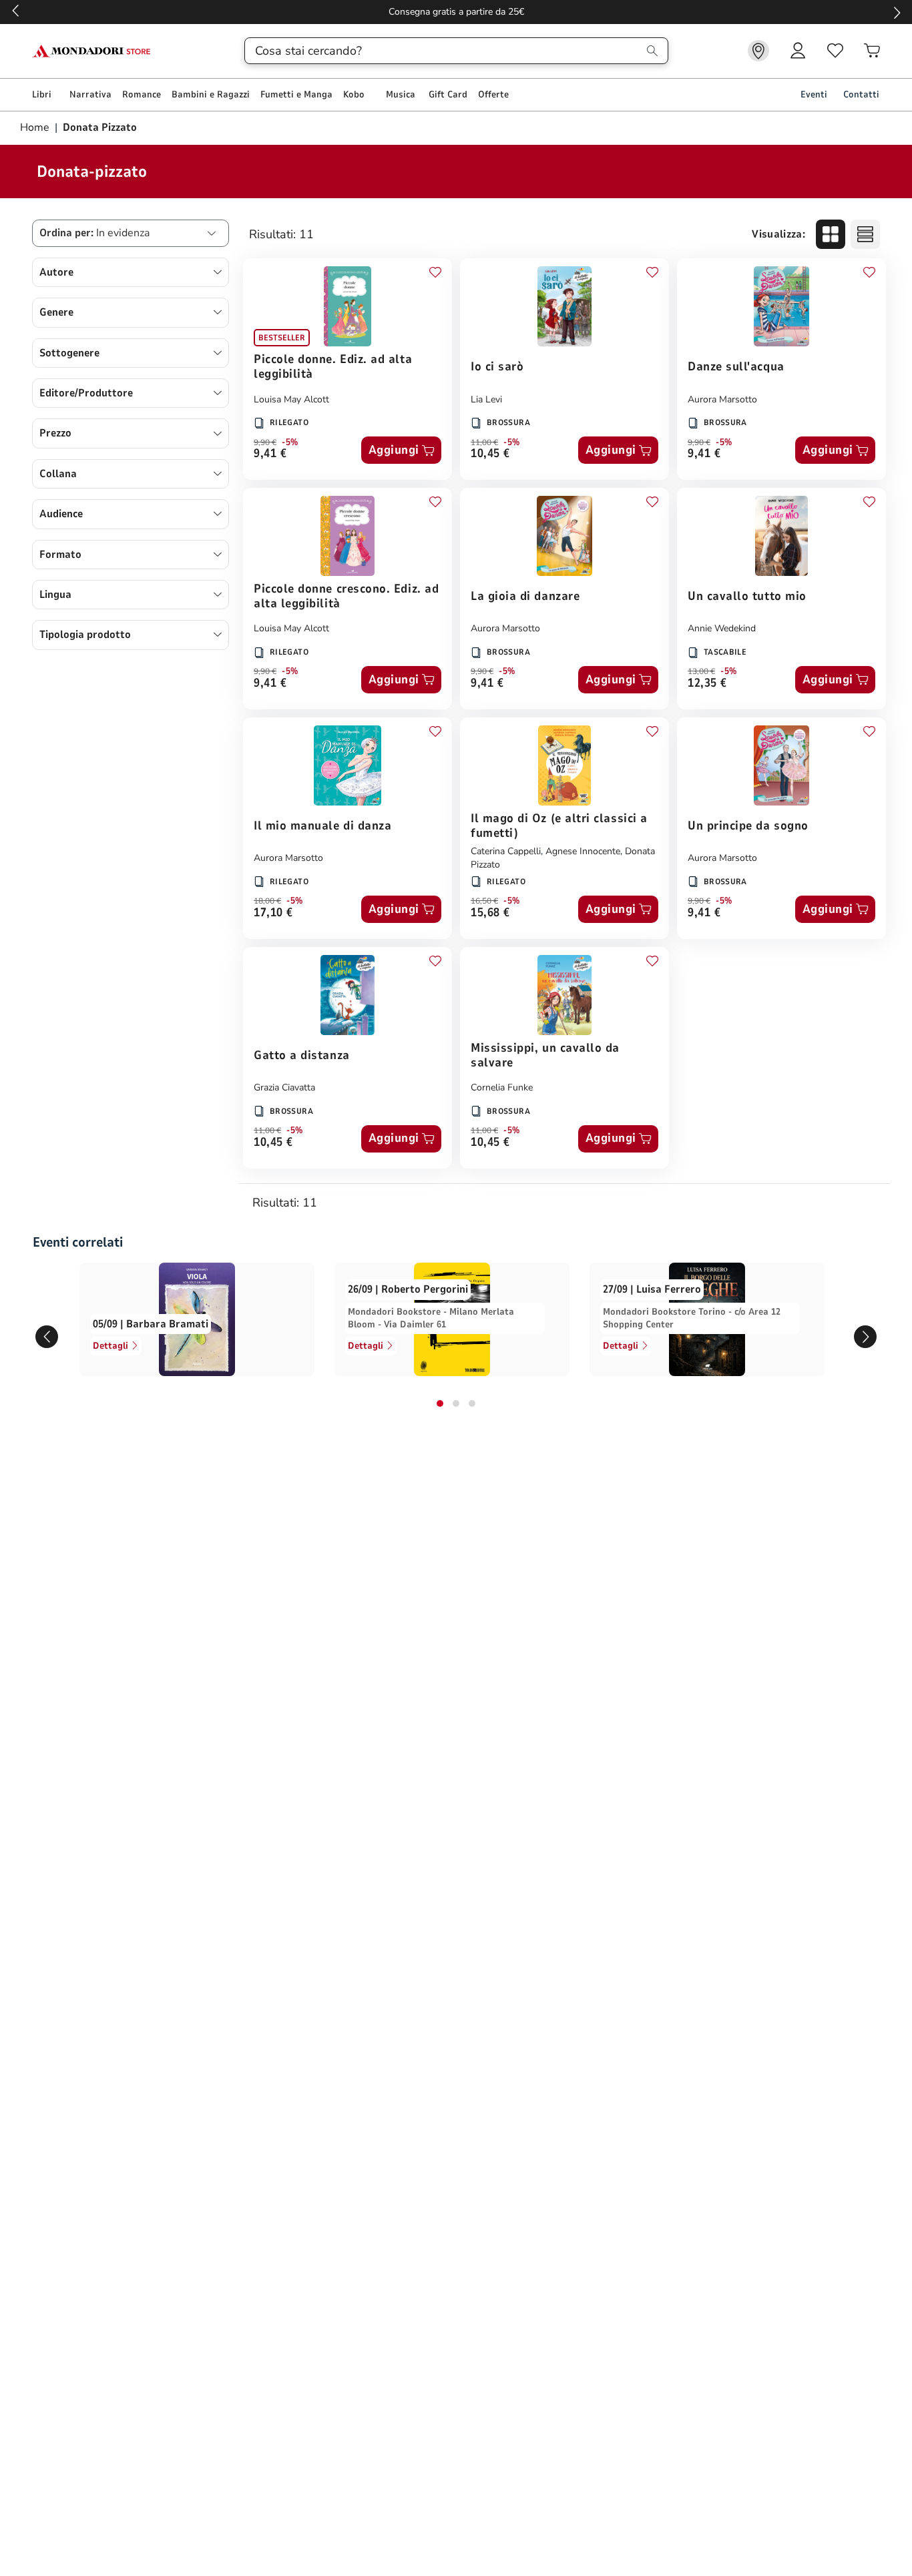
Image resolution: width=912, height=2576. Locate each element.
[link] (758, 51)
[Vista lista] (865, 234)
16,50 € (484, 901)
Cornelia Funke (502, 1087)
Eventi (814, 94)
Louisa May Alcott (291, 399)
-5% (290, 442)
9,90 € (265, 442)
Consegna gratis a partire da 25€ (456, 12)
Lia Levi (486, 399)
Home (36, 127)
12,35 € (707, 684)
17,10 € (273, 913)
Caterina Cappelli (506, 851)
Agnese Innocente (583, 851)
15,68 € (490, 913)
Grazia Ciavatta (284, 1087)
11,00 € (484, 442)
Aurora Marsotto (722, 399)
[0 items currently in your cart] (872, 51)
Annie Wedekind (722, 628)
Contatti (861, 94)
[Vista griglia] (831, 234)
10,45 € (490, 454)
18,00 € (267, 901)
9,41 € (270, 454)
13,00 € (701, 671)
